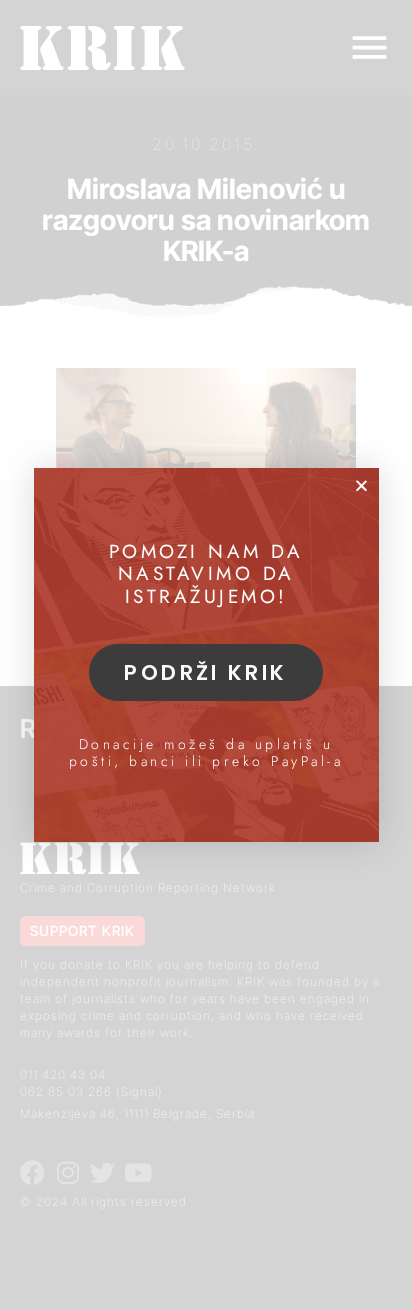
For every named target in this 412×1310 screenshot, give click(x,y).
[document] (206, 655)
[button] (361, 485)
